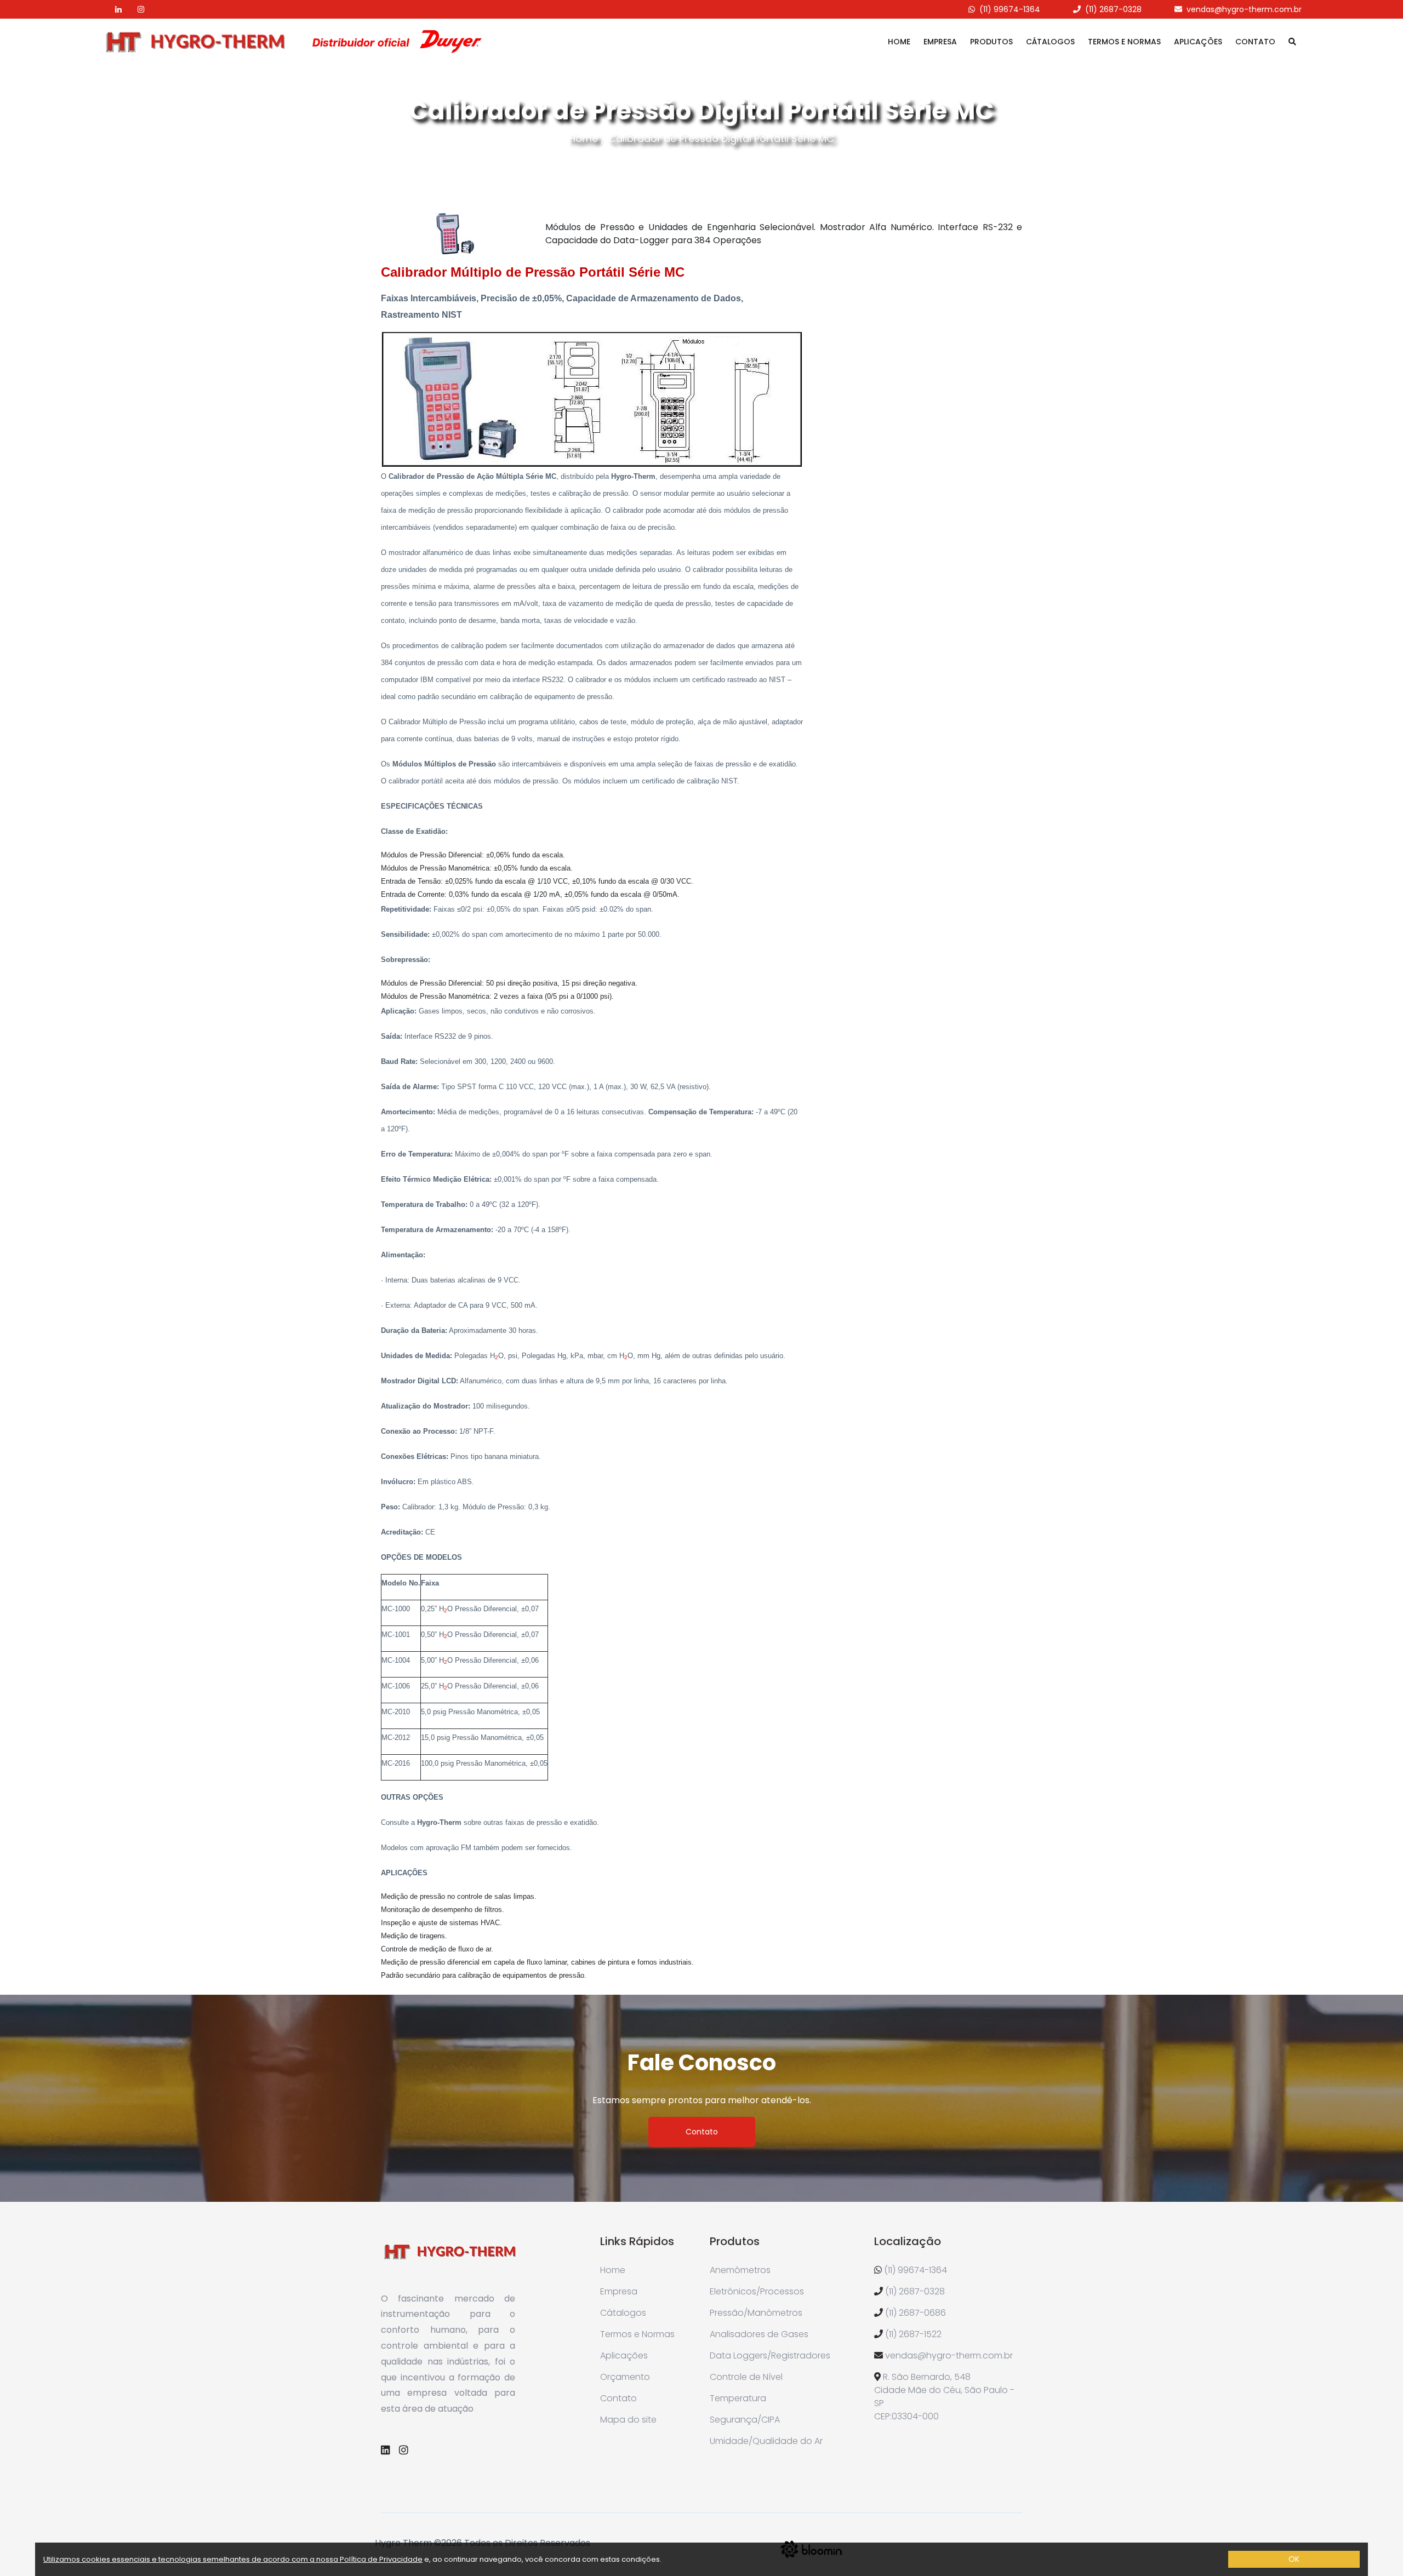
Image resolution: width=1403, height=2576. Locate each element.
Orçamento (625, 2377)
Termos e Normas (1124, 42)
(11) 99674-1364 (1010, 9)
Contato (1255, 42)
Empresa (940, 42)
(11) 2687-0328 (1113, 9)
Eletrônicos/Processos (757, 2291)
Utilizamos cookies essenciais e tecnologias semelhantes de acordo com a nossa (192, 2559)
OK (1294, 2559)
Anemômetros (740, 2270)
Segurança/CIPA (745, 2420)
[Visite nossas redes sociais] (112, 9)
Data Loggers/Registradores (770, 2355)
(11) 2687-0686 (916, 2313)
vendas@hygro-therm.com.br (1244, 9)
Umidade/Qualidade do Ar (766, 2441)
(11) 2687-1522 (913, 2334)
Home (899, 42)
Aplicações (1198, 42)
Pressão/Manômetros (756, 2313)
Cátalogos (1050, 42)
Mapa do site (628, 2420)
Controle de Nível (746, 2377)
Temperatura (738, 2398)
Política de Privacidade (381, 2559)
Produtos (991, 42)
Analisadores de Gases (759, 2334)
